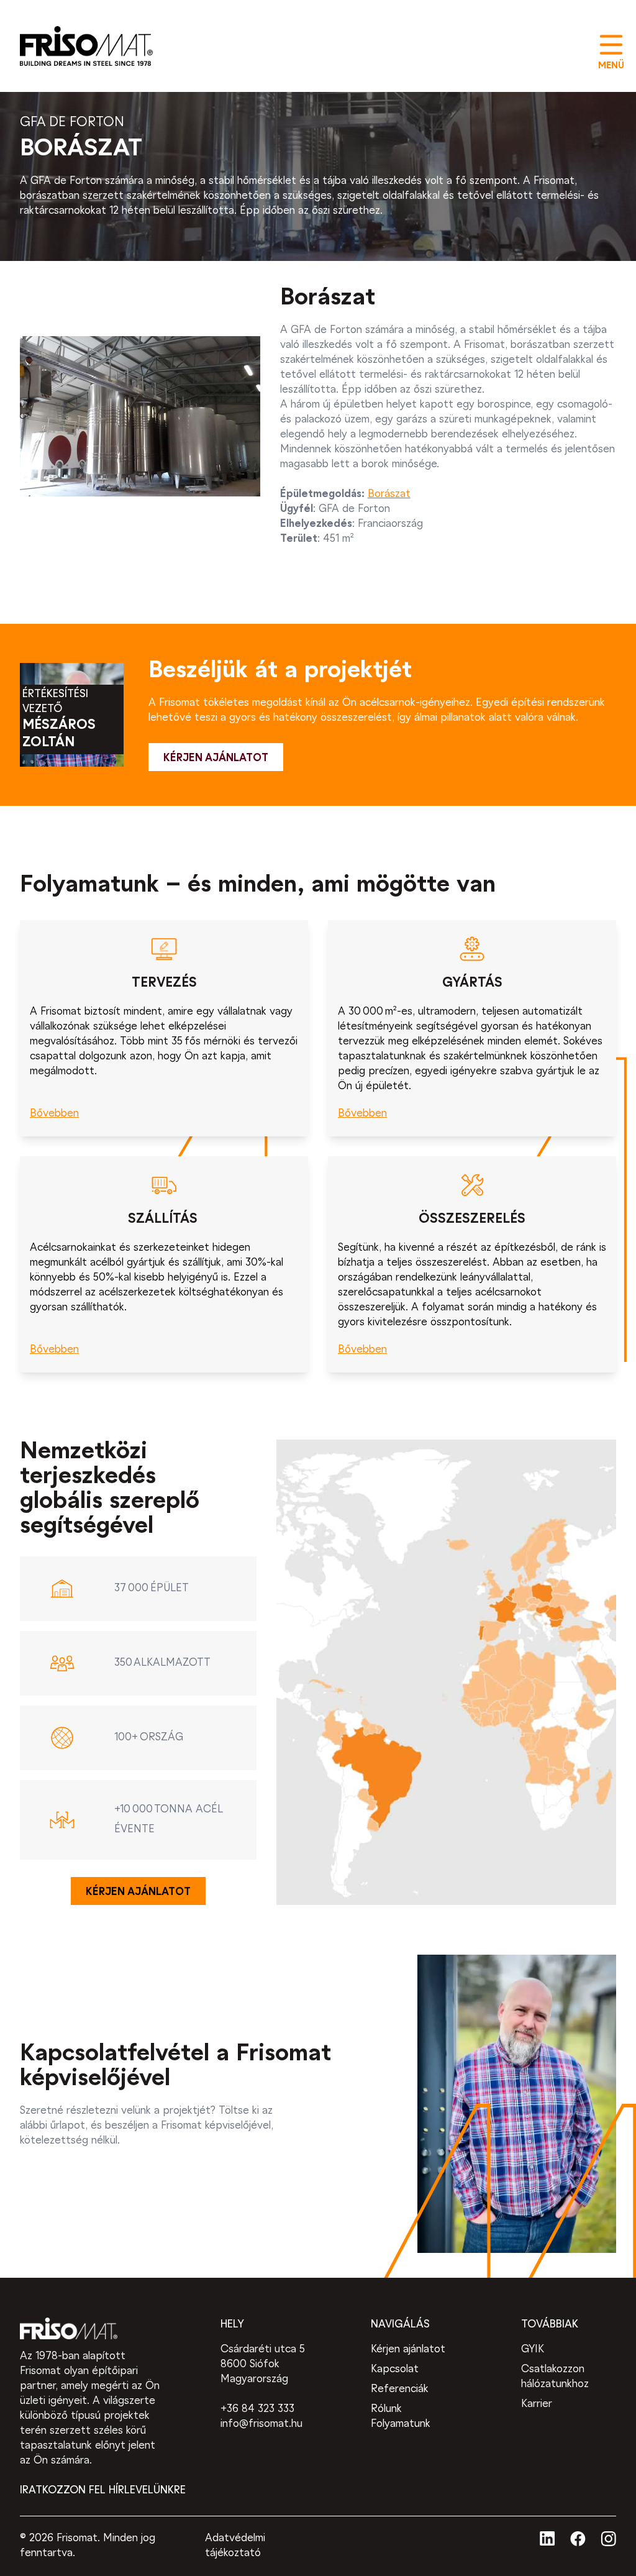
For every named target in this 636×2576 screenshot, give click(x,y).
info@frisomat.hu (261, 2424)
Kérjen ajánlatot (408, 2350)
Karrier (537, 2404)
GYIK (533, 2350)
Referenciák (400, 2389)
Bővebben (54, 1114)
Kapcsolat (395, 2369)
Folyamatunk (401, 2424)
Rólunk (386, 2409)
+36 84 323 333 (257, 2409)
